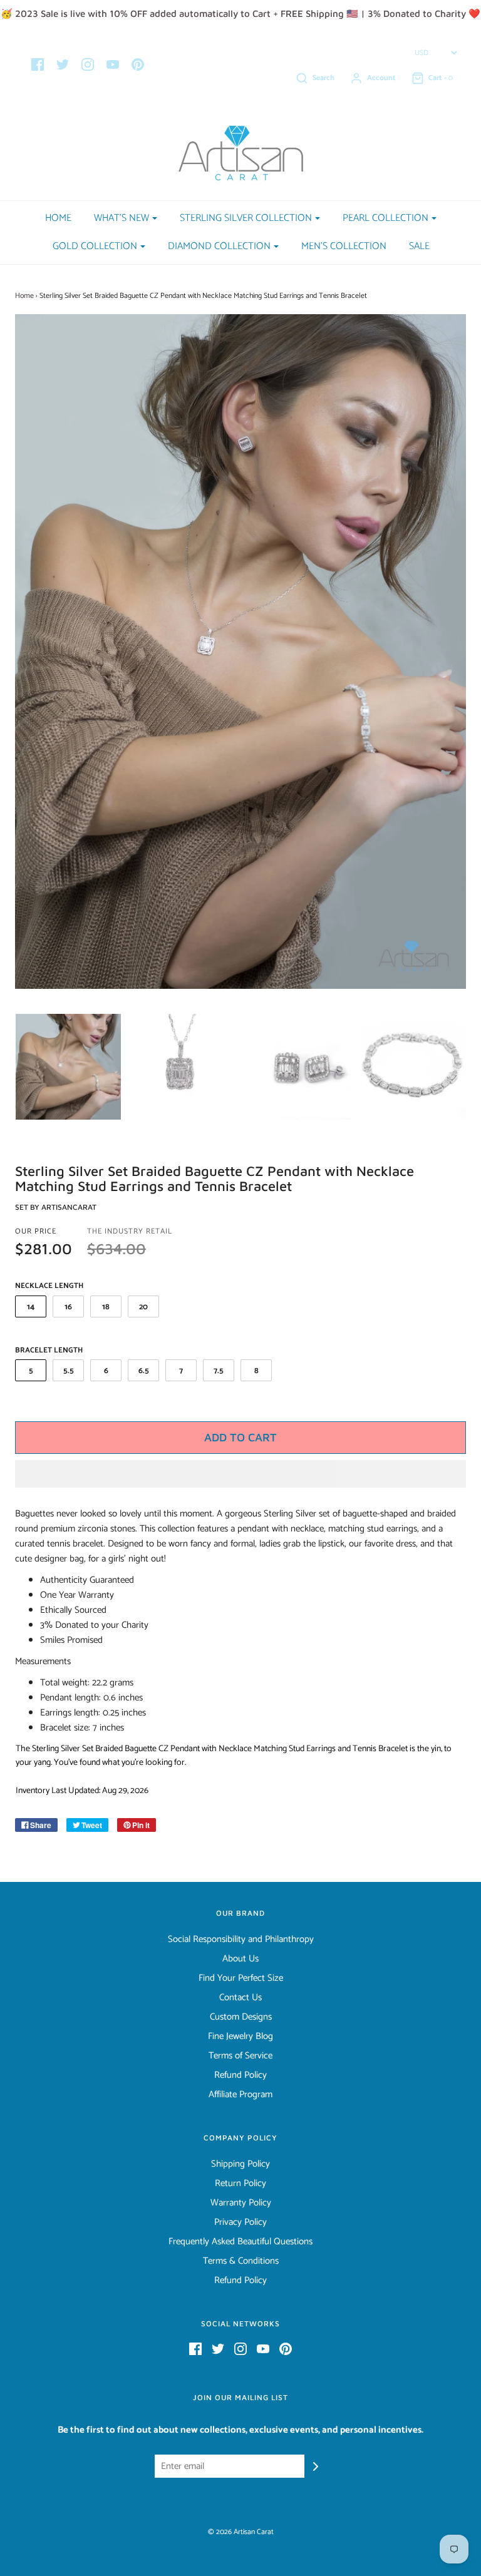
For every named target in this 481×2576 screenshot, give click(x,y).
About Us (240, 1959)
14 (31, 1307)
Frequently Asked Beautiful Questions (240, 2242)
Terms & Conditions (241, 2261)
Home (58, 218)
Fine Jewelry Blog (240, 2037)
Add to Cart (240, 1437)
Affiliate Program (240, 2095)
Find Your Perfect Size (241, 1978)
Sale (419, 246)
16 (68, 1307)
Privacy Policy (240, 2222)
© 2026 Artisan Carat (241, 2532)
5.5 (69, 1371)
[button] (240, 1474)
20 (143, 1307)
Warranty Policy (241, 2203)
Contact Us (240, 1998)
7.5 (219, 1371)
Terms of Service (240, 2056)
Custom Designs (241, 2017)
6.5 (144, 1371)
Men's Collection (344, 246)
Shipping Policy (240, 2164)
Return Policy (240, 2184)
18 (106, 1307)
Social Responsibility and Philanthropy (241, 1940)
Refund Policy (240, 2075)
